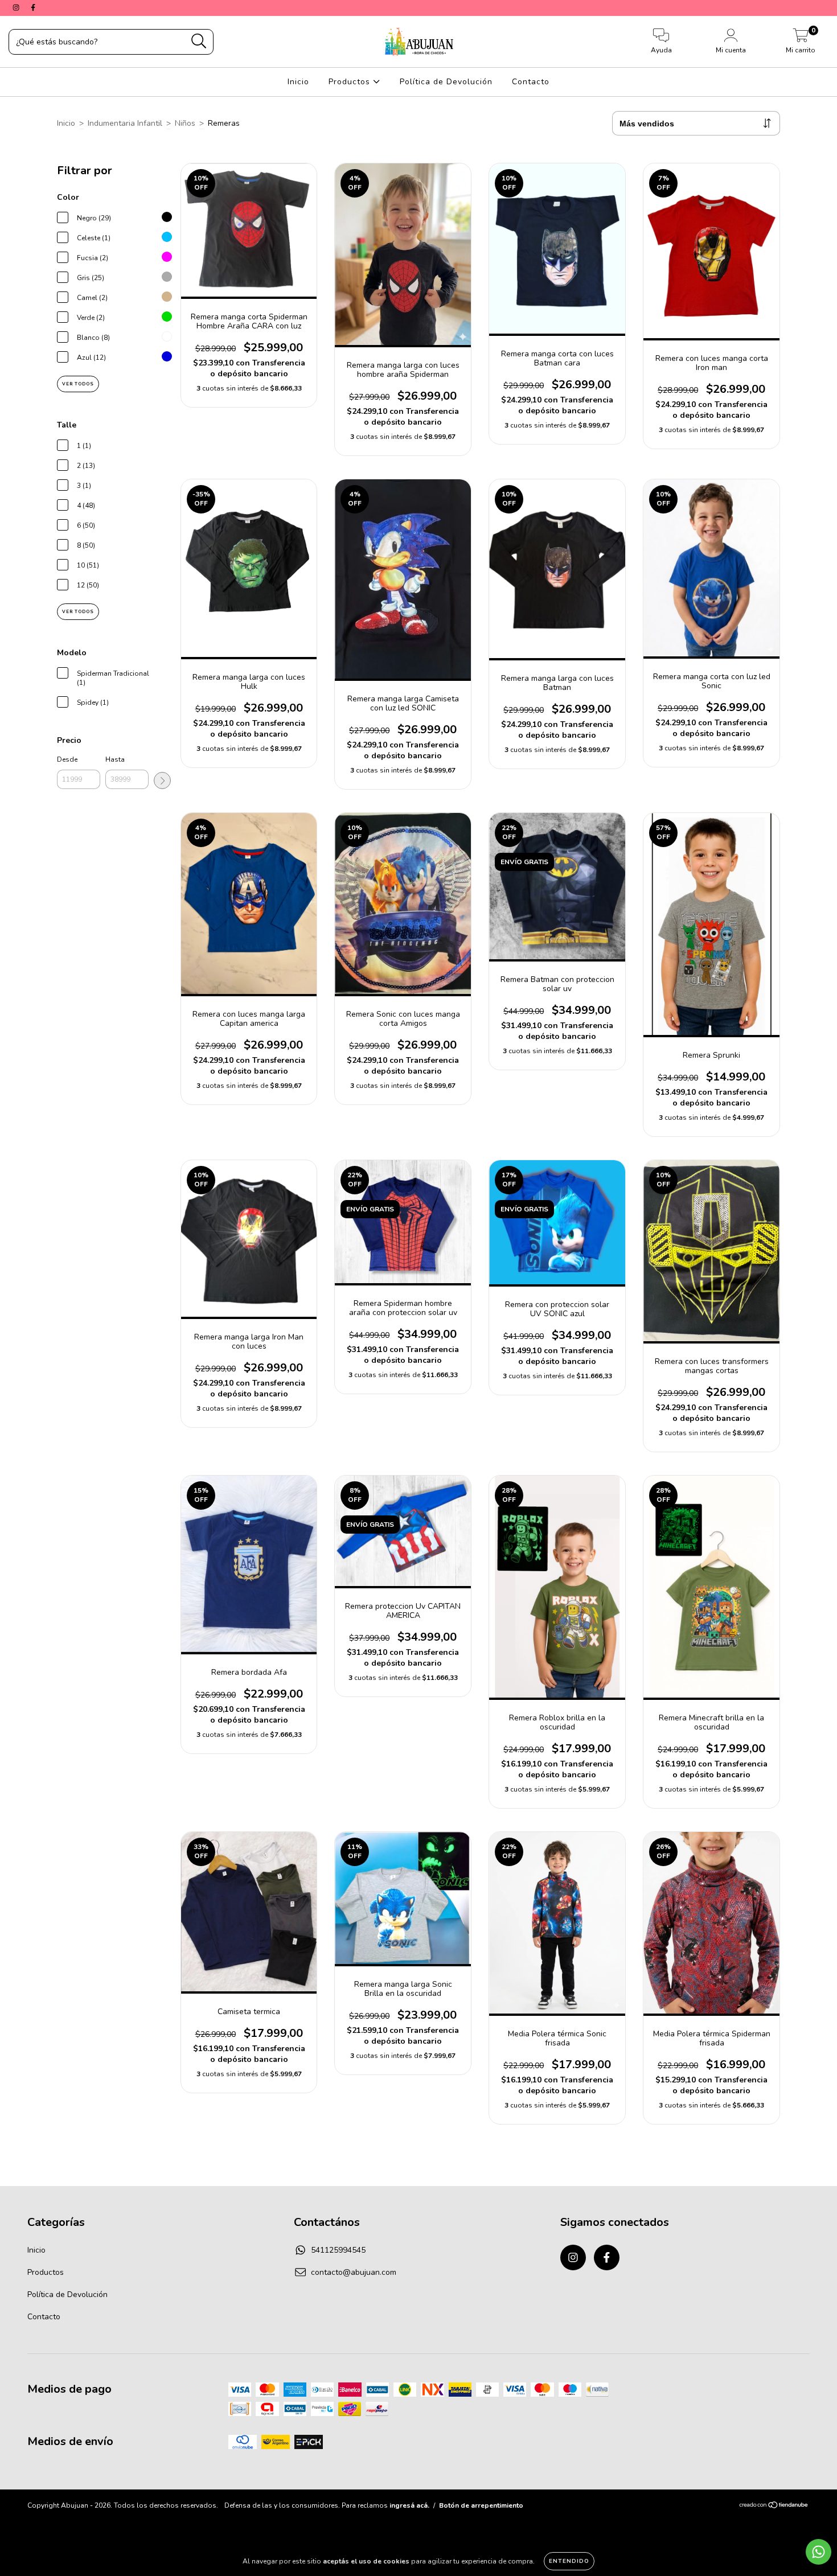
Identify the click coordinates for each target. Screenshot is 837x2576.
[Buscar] (199, 41)
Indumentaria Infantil (125, 123)
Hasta (115, 759)
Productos (351, 82)
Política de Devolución (446, 82)
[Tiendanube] (774, 2507)
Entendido (569, 2561)
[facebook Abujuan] (33, 8)
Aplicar (162, 780)
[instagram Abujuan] (17, 8)
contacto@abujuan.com (354, 2272)
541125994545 (338, 2250)
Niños (185, 123)
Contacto (531, 82)
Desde (67, 759)
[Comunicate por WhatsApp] (818, 2552)
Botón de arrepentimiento (481, 2505)
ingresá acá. (409, 2505)
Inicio (298, 82)
